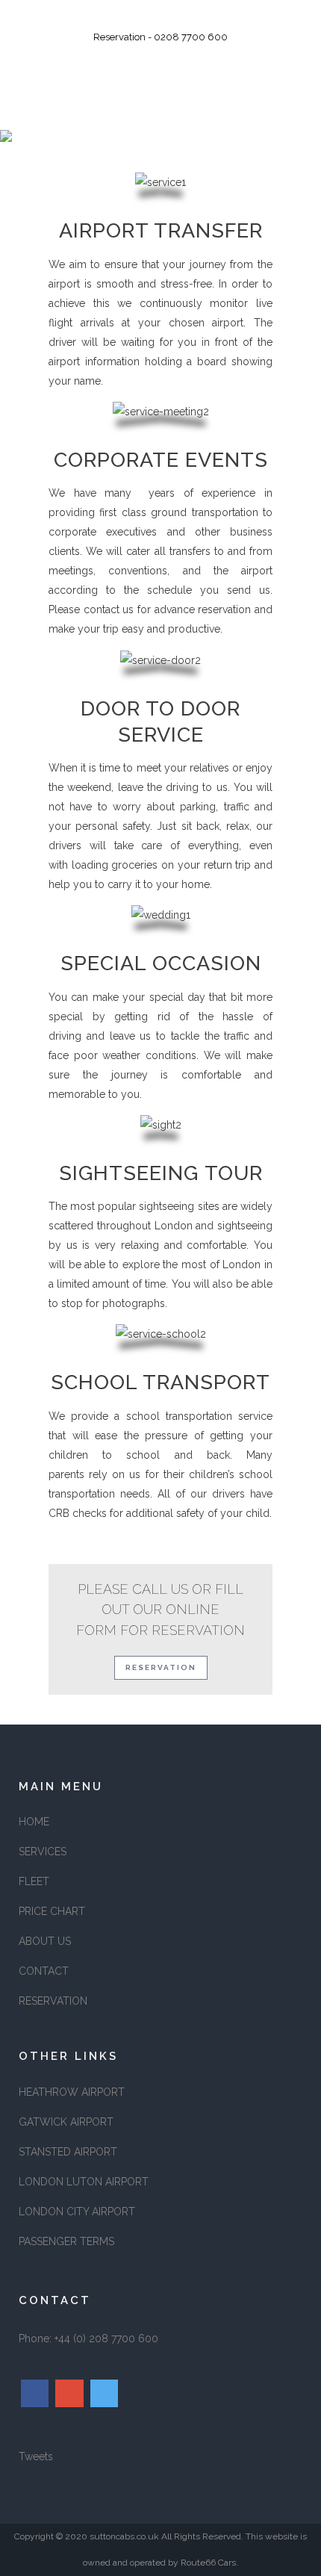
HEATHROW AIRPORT (72, 2092)
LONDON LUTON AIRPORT (84, 2182)
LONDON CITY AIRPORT (77, 2212)
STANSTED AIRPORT (68, 2152)
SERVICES (43, 1852)
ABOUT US (45, 1941)
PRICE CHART (52, 1911)
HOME (34, 1822)
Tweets (36, 2456)
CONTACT (44, 1971)
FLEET (34, 1881)
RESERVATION (53, 2001)
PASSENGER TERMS (66, 2241)
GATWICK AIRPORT (66, 2122)
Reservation (161, 1667)
